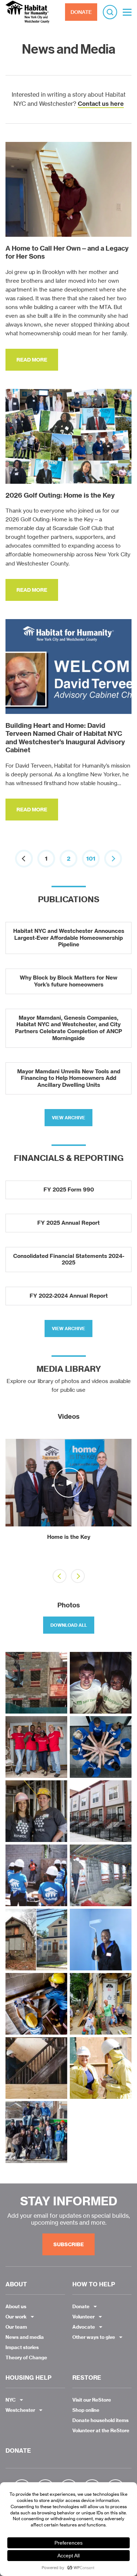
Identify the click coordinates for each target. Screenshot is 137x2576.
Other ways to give (94, 2337)
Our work (16, 2317)
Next (122, 1502)
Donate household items (100, 2420)
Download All (69, 1625)
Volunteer (83, 2317)
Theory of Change (26, 2357)
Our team (16, 2327)
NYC (11, 2400)
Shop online (86, 2410)
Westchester (20, 2410)
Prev (15, 1502)
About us (16, 2306)
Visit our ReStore (92, 2400)
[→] (113, 859)
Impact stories (22, 2347)
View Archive (68, 1118)
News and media (25, 2337)
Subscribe (68, 2244)
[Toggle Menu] (127, 12)
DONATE (81, 12)
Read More (32, 360)
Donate (81, 2306)
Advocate (84, 2327)
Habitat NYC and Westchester (27, 12)
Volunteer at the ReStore (101, 2430)
